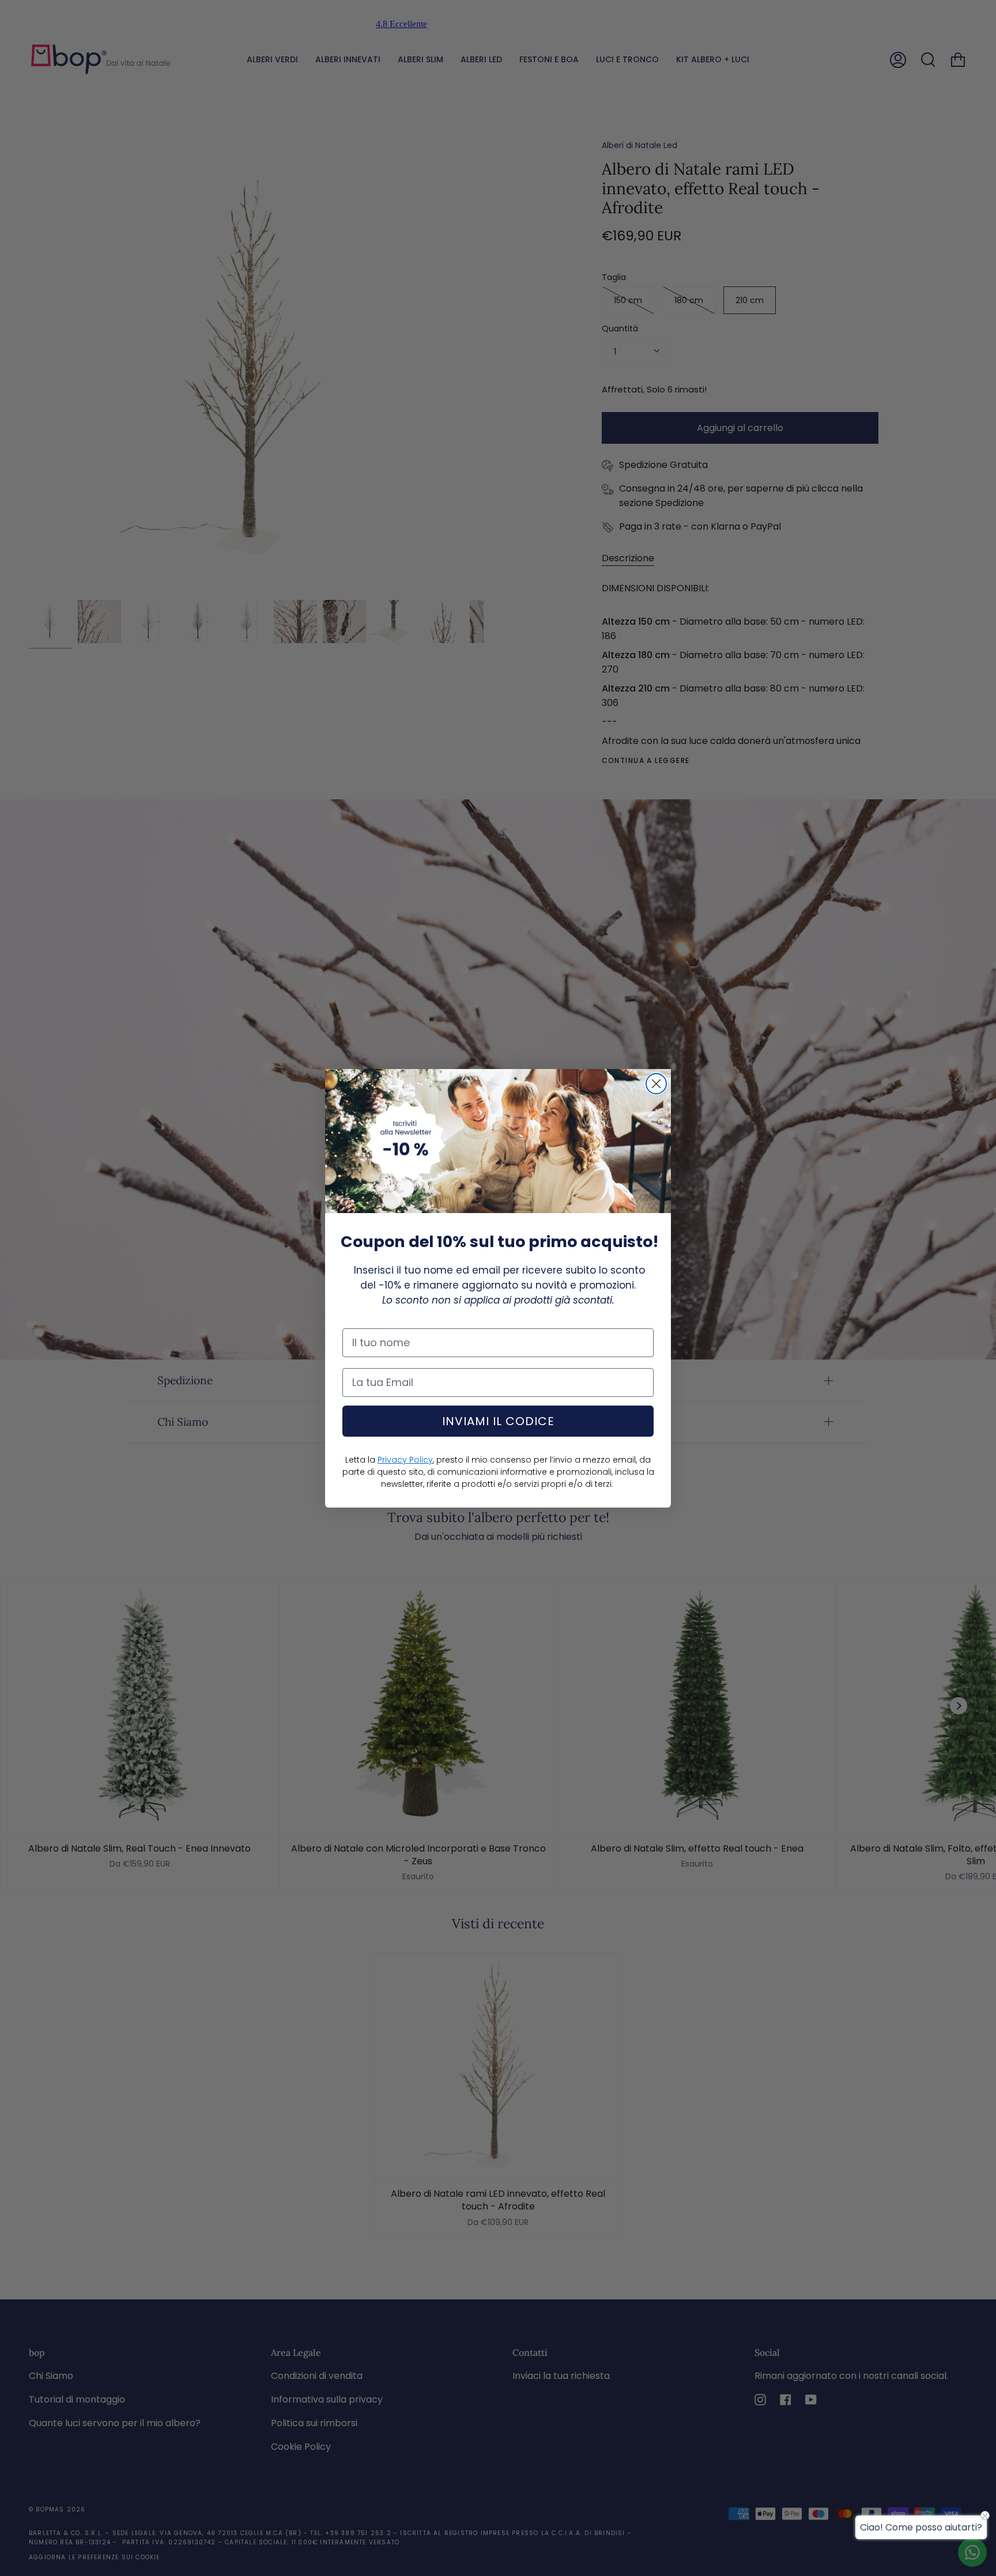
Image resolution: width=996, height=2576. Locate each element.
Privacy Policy (405, 1460)
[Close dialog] (656, 1084)
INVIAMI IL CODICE (498, 1421)
